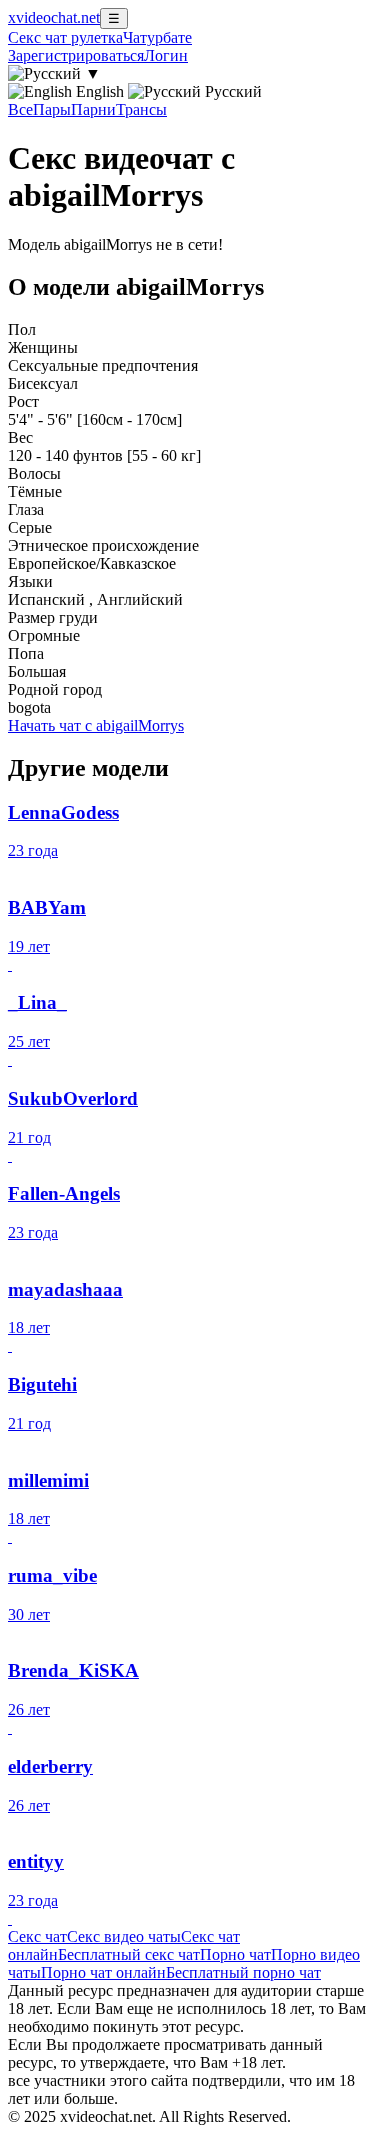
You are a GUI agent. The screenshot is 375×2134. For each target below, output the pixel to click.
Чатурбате (157, 37)
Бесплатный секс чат (129, 1954)
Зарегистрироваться (76, 55)
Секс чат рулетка (65, 37)
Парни (93, 109)
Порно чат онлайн (103, 1972)
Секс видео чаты (124, 1936)
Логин (166, 55)
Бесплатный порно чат (243, 1972)
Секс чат (37, 1936)
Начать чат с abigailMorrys (96, 725)
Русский (231, 91)
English (100, 91)
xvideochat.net (54, 17)
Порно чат (235, 1954)
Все (20, 109)
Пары (52, 109)
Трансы (141, 109)
